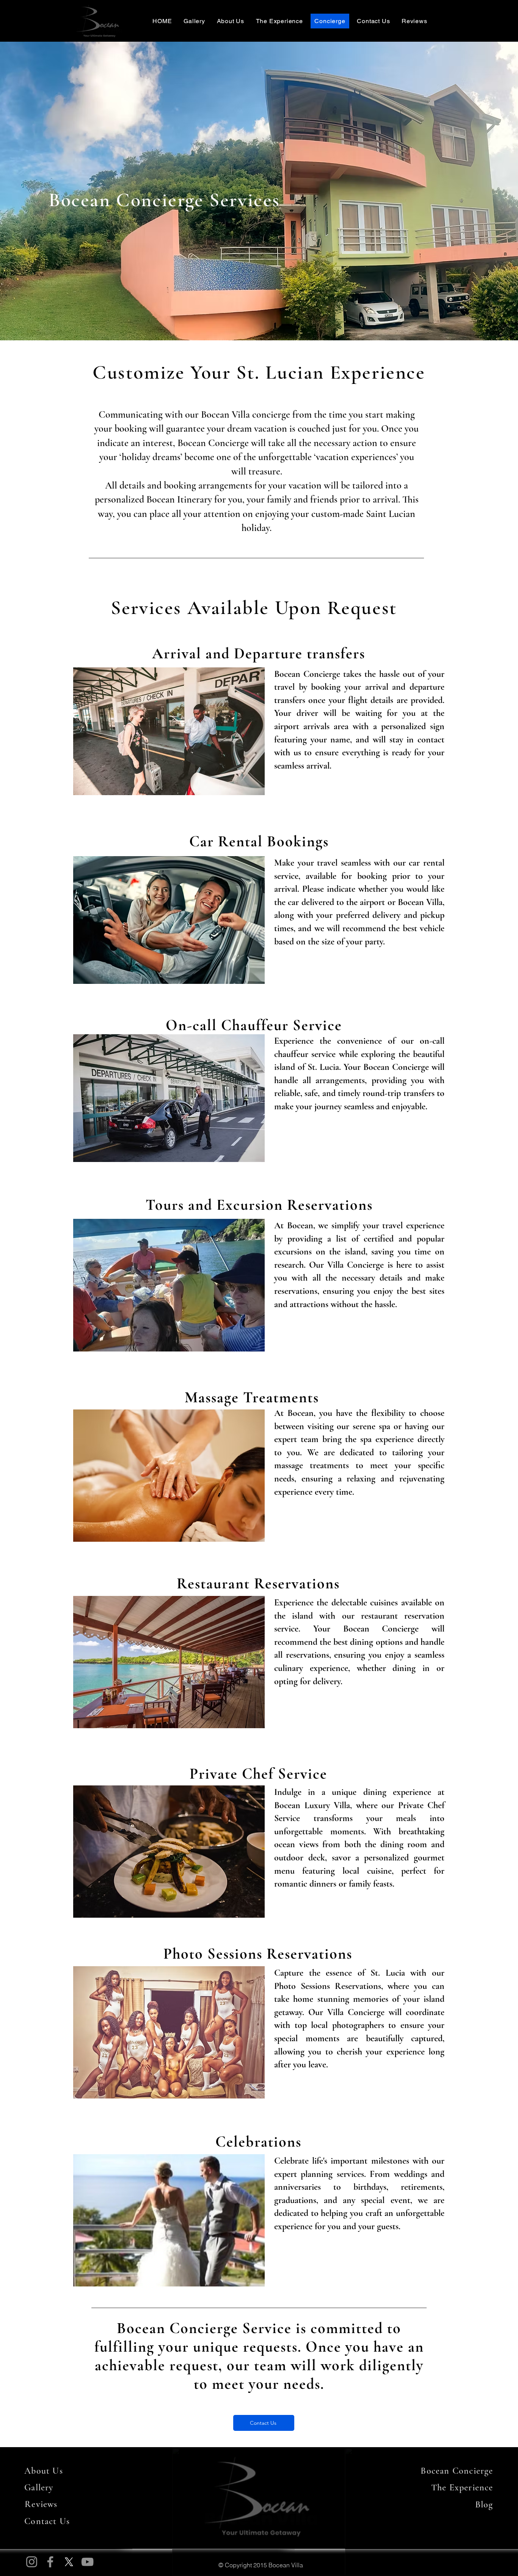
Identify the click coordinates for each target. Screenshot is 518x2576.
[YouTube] (87, 2562)
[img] (99, 37)
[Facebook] (50, 2562)
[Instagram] (32, 2562)
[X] (69, 2562)
